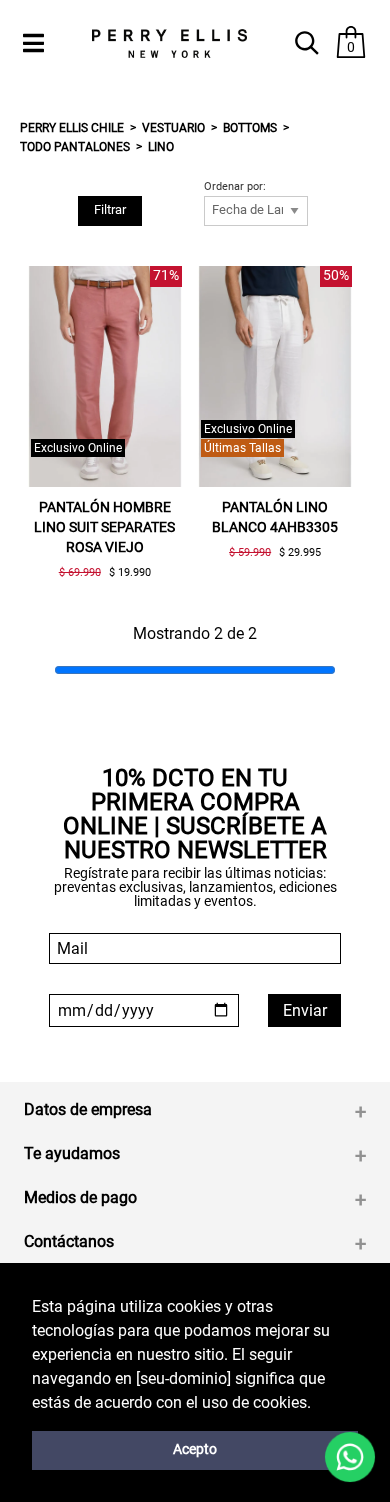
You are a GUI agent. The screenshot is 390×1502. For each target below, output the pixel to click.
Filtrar (110, 209)
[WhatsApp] (350, 1457)
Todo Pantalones (75, 147)
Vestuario (173, 128)
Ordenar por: (235, 187)
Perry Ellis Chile (72, 128)
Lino (161, 147)
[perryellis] (169, 43)
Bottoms (250, 128)
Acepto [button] (195, 1449)
